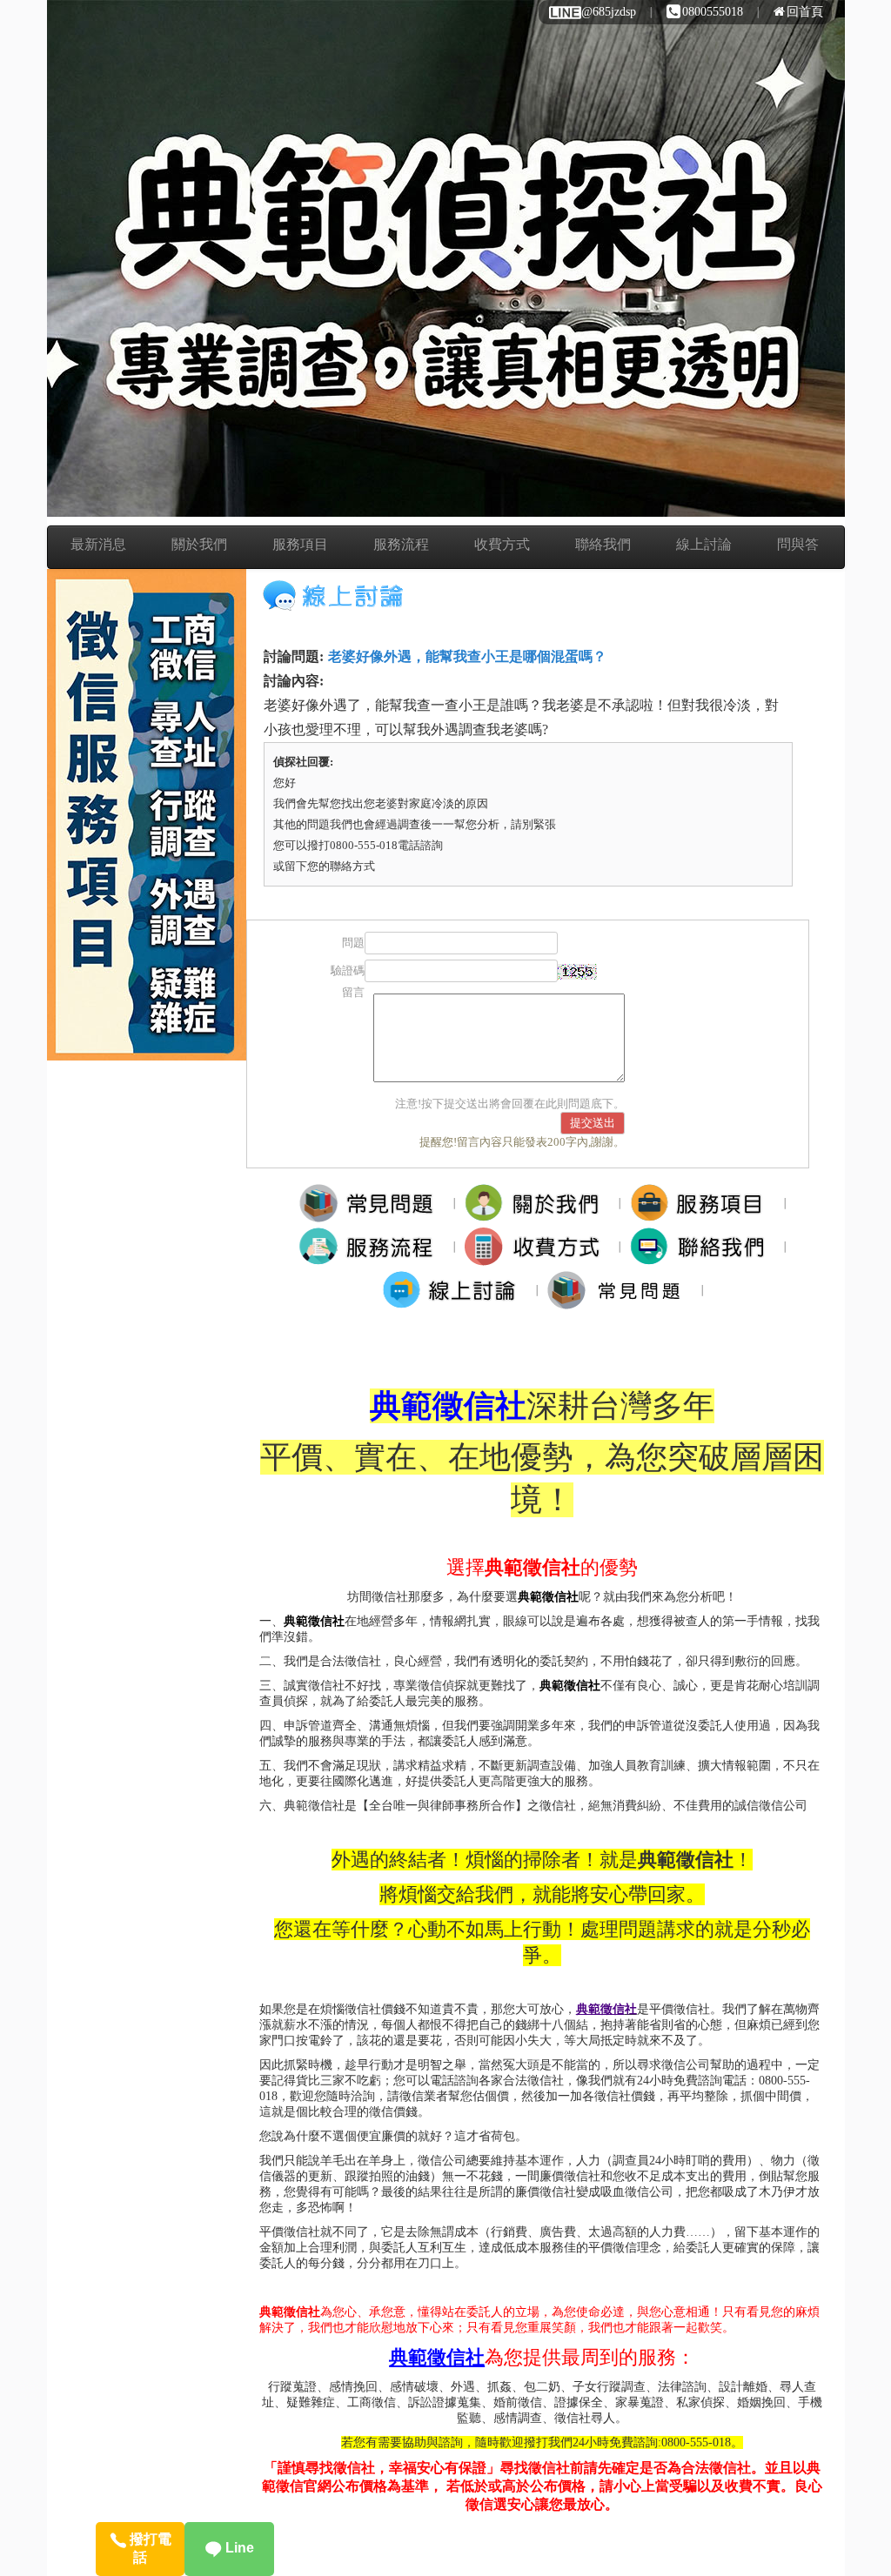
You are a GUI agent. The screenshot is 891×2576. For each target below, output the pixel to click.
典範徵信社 (314, 1621)
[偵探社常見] (620, 1289)
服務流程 (401, 544)
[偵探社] (372, 1202)
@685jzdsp (609, 12)
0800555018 (713, 12)
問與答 (798, 544)
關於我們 (199, 544)
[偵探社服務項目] (703, 1202)
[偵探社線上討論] (455, 1289)
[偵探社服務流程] (372, 1245)
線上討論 (704, 544)
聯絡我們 (603, 544)
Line (238, 2548)
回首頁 (805, 12)
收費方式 (502, 544)
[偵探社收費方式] (537, 1245)
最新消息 (98, 544)
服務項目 (300, 544)
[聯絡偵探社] (703, 1245)
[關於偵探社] (537, 1202)
